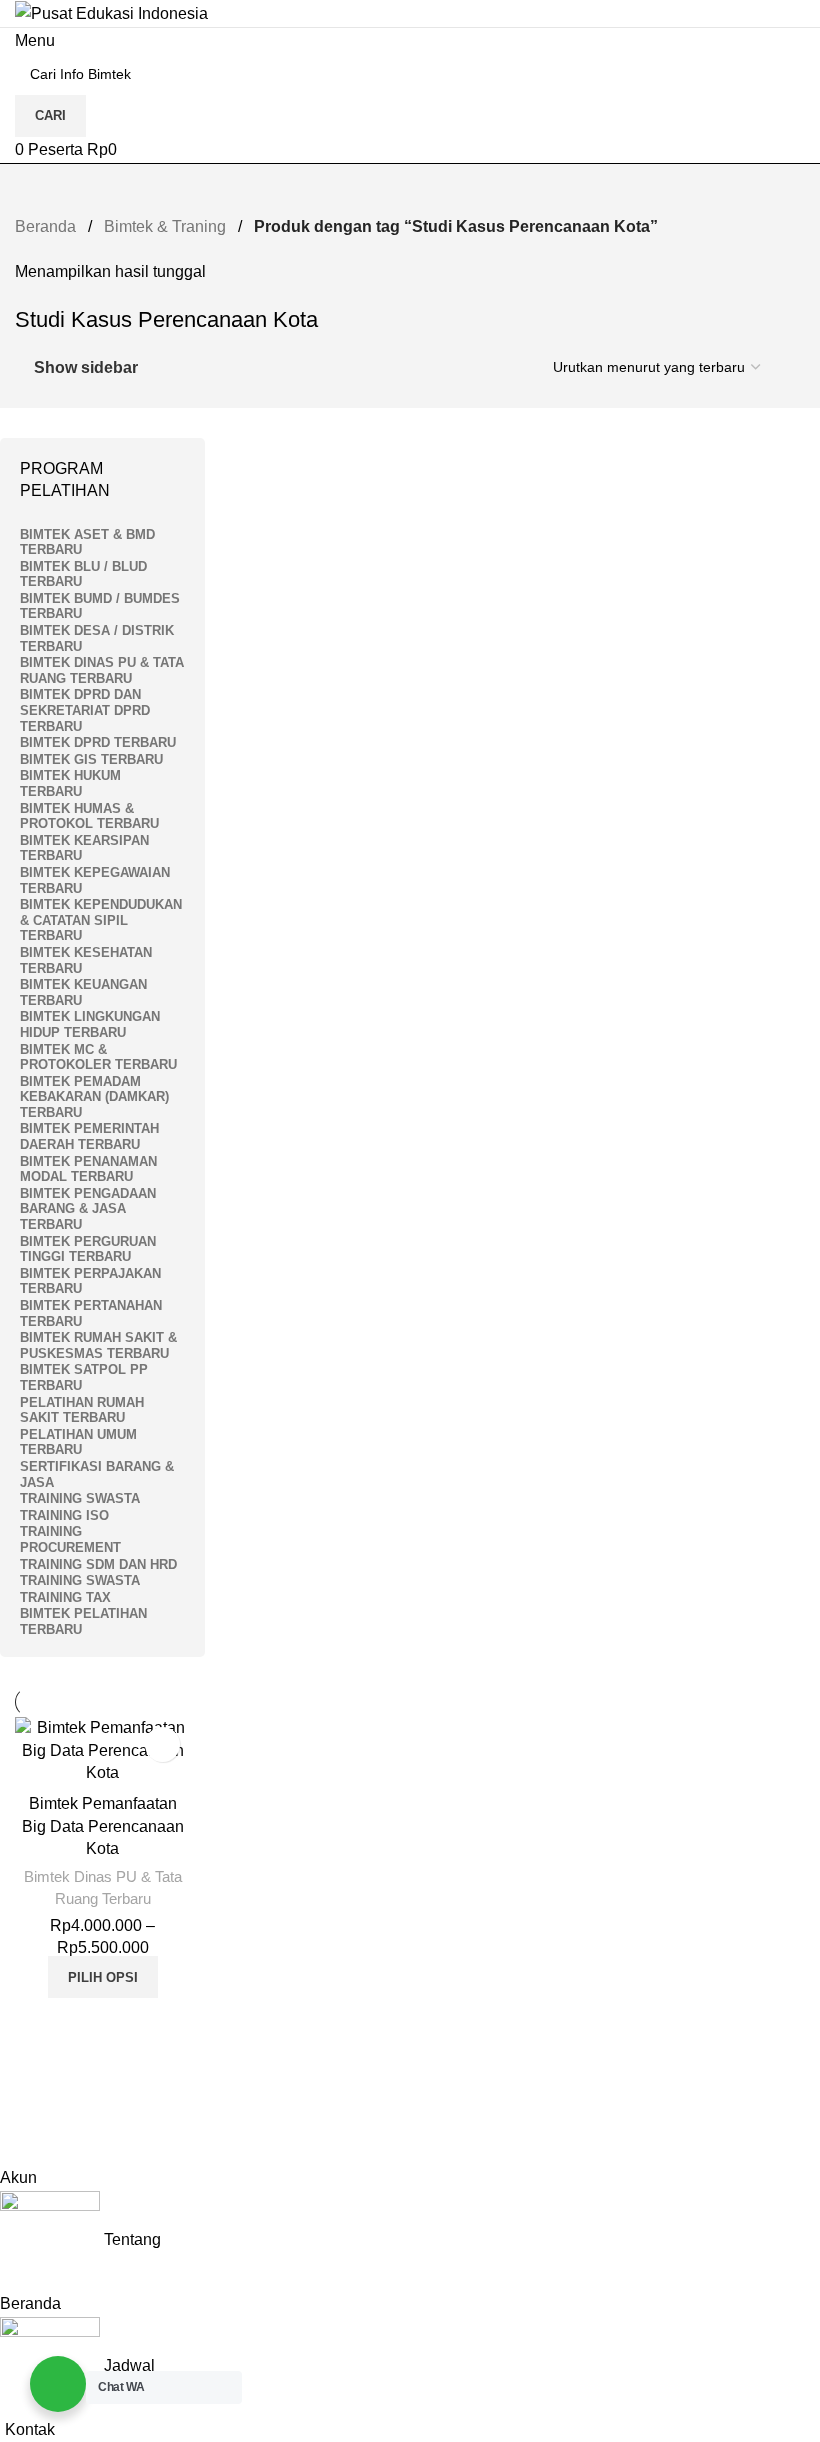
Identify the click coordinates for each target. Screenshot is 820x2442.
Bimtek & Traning (167, 226)
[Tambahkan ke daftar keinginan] (162, 1744)
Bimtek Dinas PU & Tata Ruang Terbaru (103, 1887)
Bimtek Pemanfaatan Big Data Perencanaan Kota (103, 1826)
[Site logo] (111, 12)
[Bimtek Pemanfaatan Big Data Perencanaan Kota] (102, 1750)
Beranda (47, 226)
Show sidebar (86, 367)
